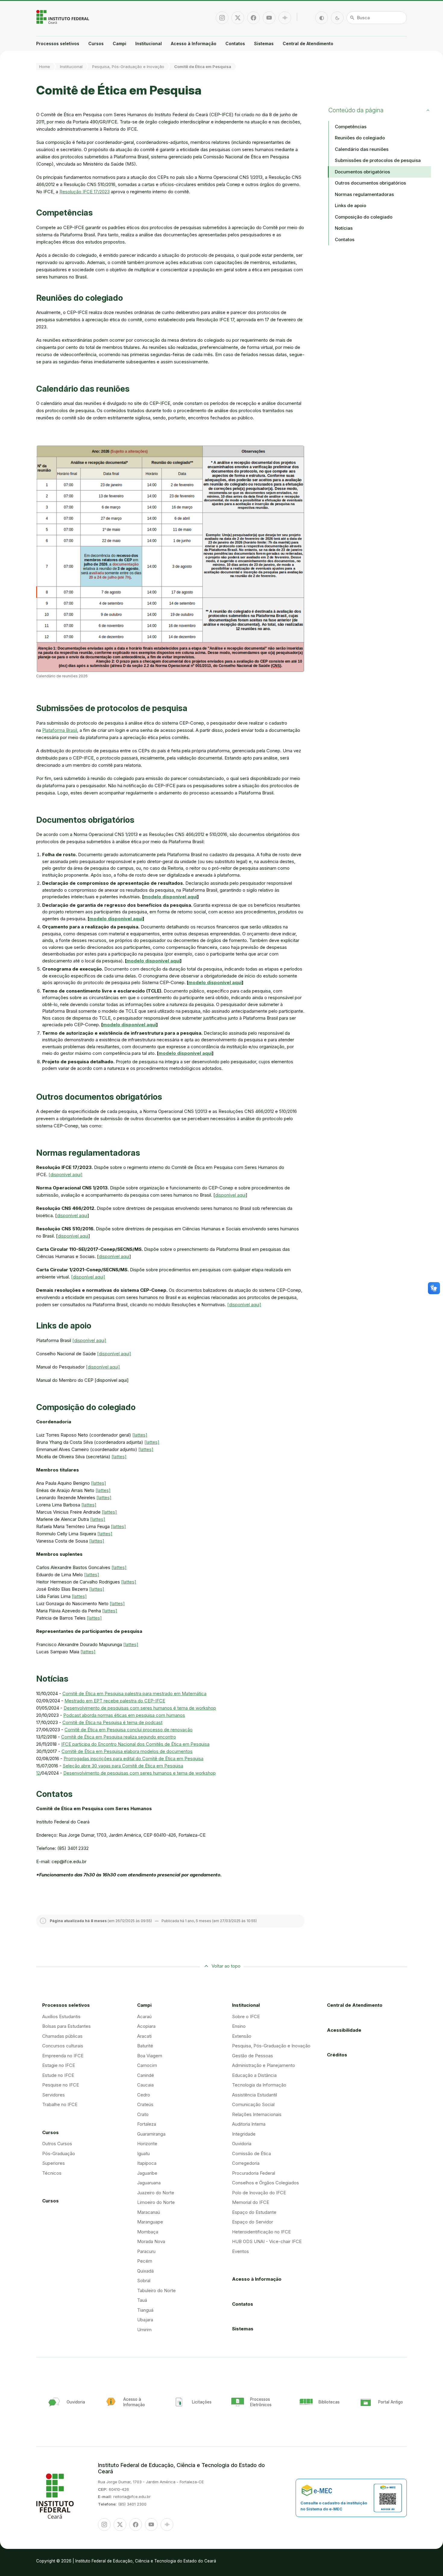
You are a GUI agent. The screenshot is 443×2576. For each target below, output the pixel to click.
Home (45, 67)
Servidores (53, 2095)
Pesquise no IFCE (61, 2085)
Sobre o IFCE (246, 2017)
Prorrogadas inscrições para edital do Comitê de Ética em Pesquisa (134, 1759)
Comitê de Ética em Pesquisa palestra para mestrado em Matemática (134, 1694)
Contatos (235, 44)
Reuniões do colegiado (360, 138)
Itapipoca (147, 2163)
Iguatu (143, 2153)
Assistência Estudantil (254, 2095)
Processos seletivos (58, 44)
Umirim (144, 2330)
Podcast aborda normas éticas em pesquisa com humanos (124, 1715)
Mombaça (148, 2232)
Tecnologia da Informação (259, 2085)
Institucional (149, 44)
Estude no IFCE (58, 2075)
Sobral (144, 2281)
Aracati (144, 2036)
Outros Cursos (57, 2144)
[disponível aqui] (66, 1175)
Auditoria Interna (249, 2124)
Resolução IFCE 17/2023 (85, 192)
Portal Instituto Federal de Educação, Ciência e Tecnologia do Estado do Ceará (63, 17)
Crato (143, 2114)
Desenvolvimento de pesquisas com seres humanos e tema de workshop (140, 1773)
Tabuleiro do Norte (156, 2290)
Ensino (239, 2026)
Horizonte (147, 2144)
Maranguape (150, 2222)
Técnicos (52, 2173)
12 (38, 1773)
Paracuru (146, 2251)
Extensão (242, 2036)
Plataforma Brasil (60, 730)
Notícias (344, 228)
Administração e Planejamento (264, 2065)
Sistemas (264, 44)
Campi (119, 44)
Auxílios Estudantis (61, 2017)
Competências (351, 127)
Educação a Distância (254, 2075)
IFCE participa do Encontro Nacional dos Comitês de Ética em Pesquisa (135, 1744)
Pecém (145, 2261)
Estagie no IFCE (59, 2065)
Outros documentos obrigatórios (370, 183)
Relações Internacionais (257, 2114)
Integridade (244, 2134)
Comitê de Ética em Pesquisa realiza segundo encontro (119, 1737)
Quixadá (145, 2271)
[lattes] (140, 1435)
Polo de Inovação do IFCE (259, 2193)
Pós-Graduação (59, 2153)
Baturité (145, 2046)
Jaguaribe (147, 2173)
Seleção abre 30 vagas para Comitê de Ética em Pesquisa (123, 1766)
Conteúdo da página (356, 110)
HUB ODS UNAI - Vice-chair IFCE (267, 2241)
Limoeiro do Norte (156, 2202)
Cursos (96, 44)
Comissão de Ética (251, 2153)
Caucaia (145, 2085)
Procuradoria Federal (254, 2173)
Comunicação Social (253, 2104)
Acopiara (146, 2026)
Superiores (53, 2163)
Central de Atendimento (308, 44)
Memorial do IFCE (251, 2202)
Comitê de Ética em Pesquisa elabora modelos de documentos (127, 1751)
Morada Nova (151, 2241)
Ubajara (145, 2320)
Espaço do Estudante (254, 2212)
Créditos (337, 2055)
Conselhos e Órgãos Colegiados (265, 2183)
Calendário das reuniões (362, 149)
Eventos (240, 2251)
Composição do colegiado (364, 217)
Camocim (147, 2065)
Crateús (145, 2104)
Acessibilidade (344, 2030)
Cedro (144, 2095)
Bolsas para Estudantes (66, 2026)
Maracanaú (149, 2212)
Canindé (146, 2075)
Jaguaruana (149, 2183)
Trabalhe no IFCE (60, 2104)
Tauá (142, 2300)
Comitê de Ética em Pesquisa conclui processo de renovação (129, 1730)
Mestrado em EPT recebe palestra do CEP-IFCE (115, 1701)
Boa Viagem (150, 2056)
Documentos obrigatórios (362, 172)
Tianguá (145, 2310)
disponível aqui (230, 1195)
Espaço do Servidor (253, 2222)
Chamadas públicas (62, 2036)
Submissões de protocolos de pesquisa (378, 160)
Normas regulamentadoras (364, 194)
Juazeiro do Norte (156, 2193)
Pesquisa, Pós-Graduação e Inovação (128, 67)
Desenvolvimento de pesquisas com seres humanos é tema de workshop (140, 1708)
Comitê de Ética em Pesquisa (203, 67)
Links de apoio (350, 205)
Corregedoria (246, 2163)
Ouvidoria (242, 2144)
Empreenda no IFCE (63, 2056)
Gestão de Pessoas (253, 2056)
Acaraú (144, 2017)
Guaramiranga (151, 2134)
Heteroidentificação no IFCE (261, 2232)
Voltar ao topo (226, 1966)
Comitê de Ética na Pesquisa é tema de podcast (112, 1722)
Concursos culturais (63, 2046)
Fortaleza (147, 2124)
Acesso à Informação (194, 44)
